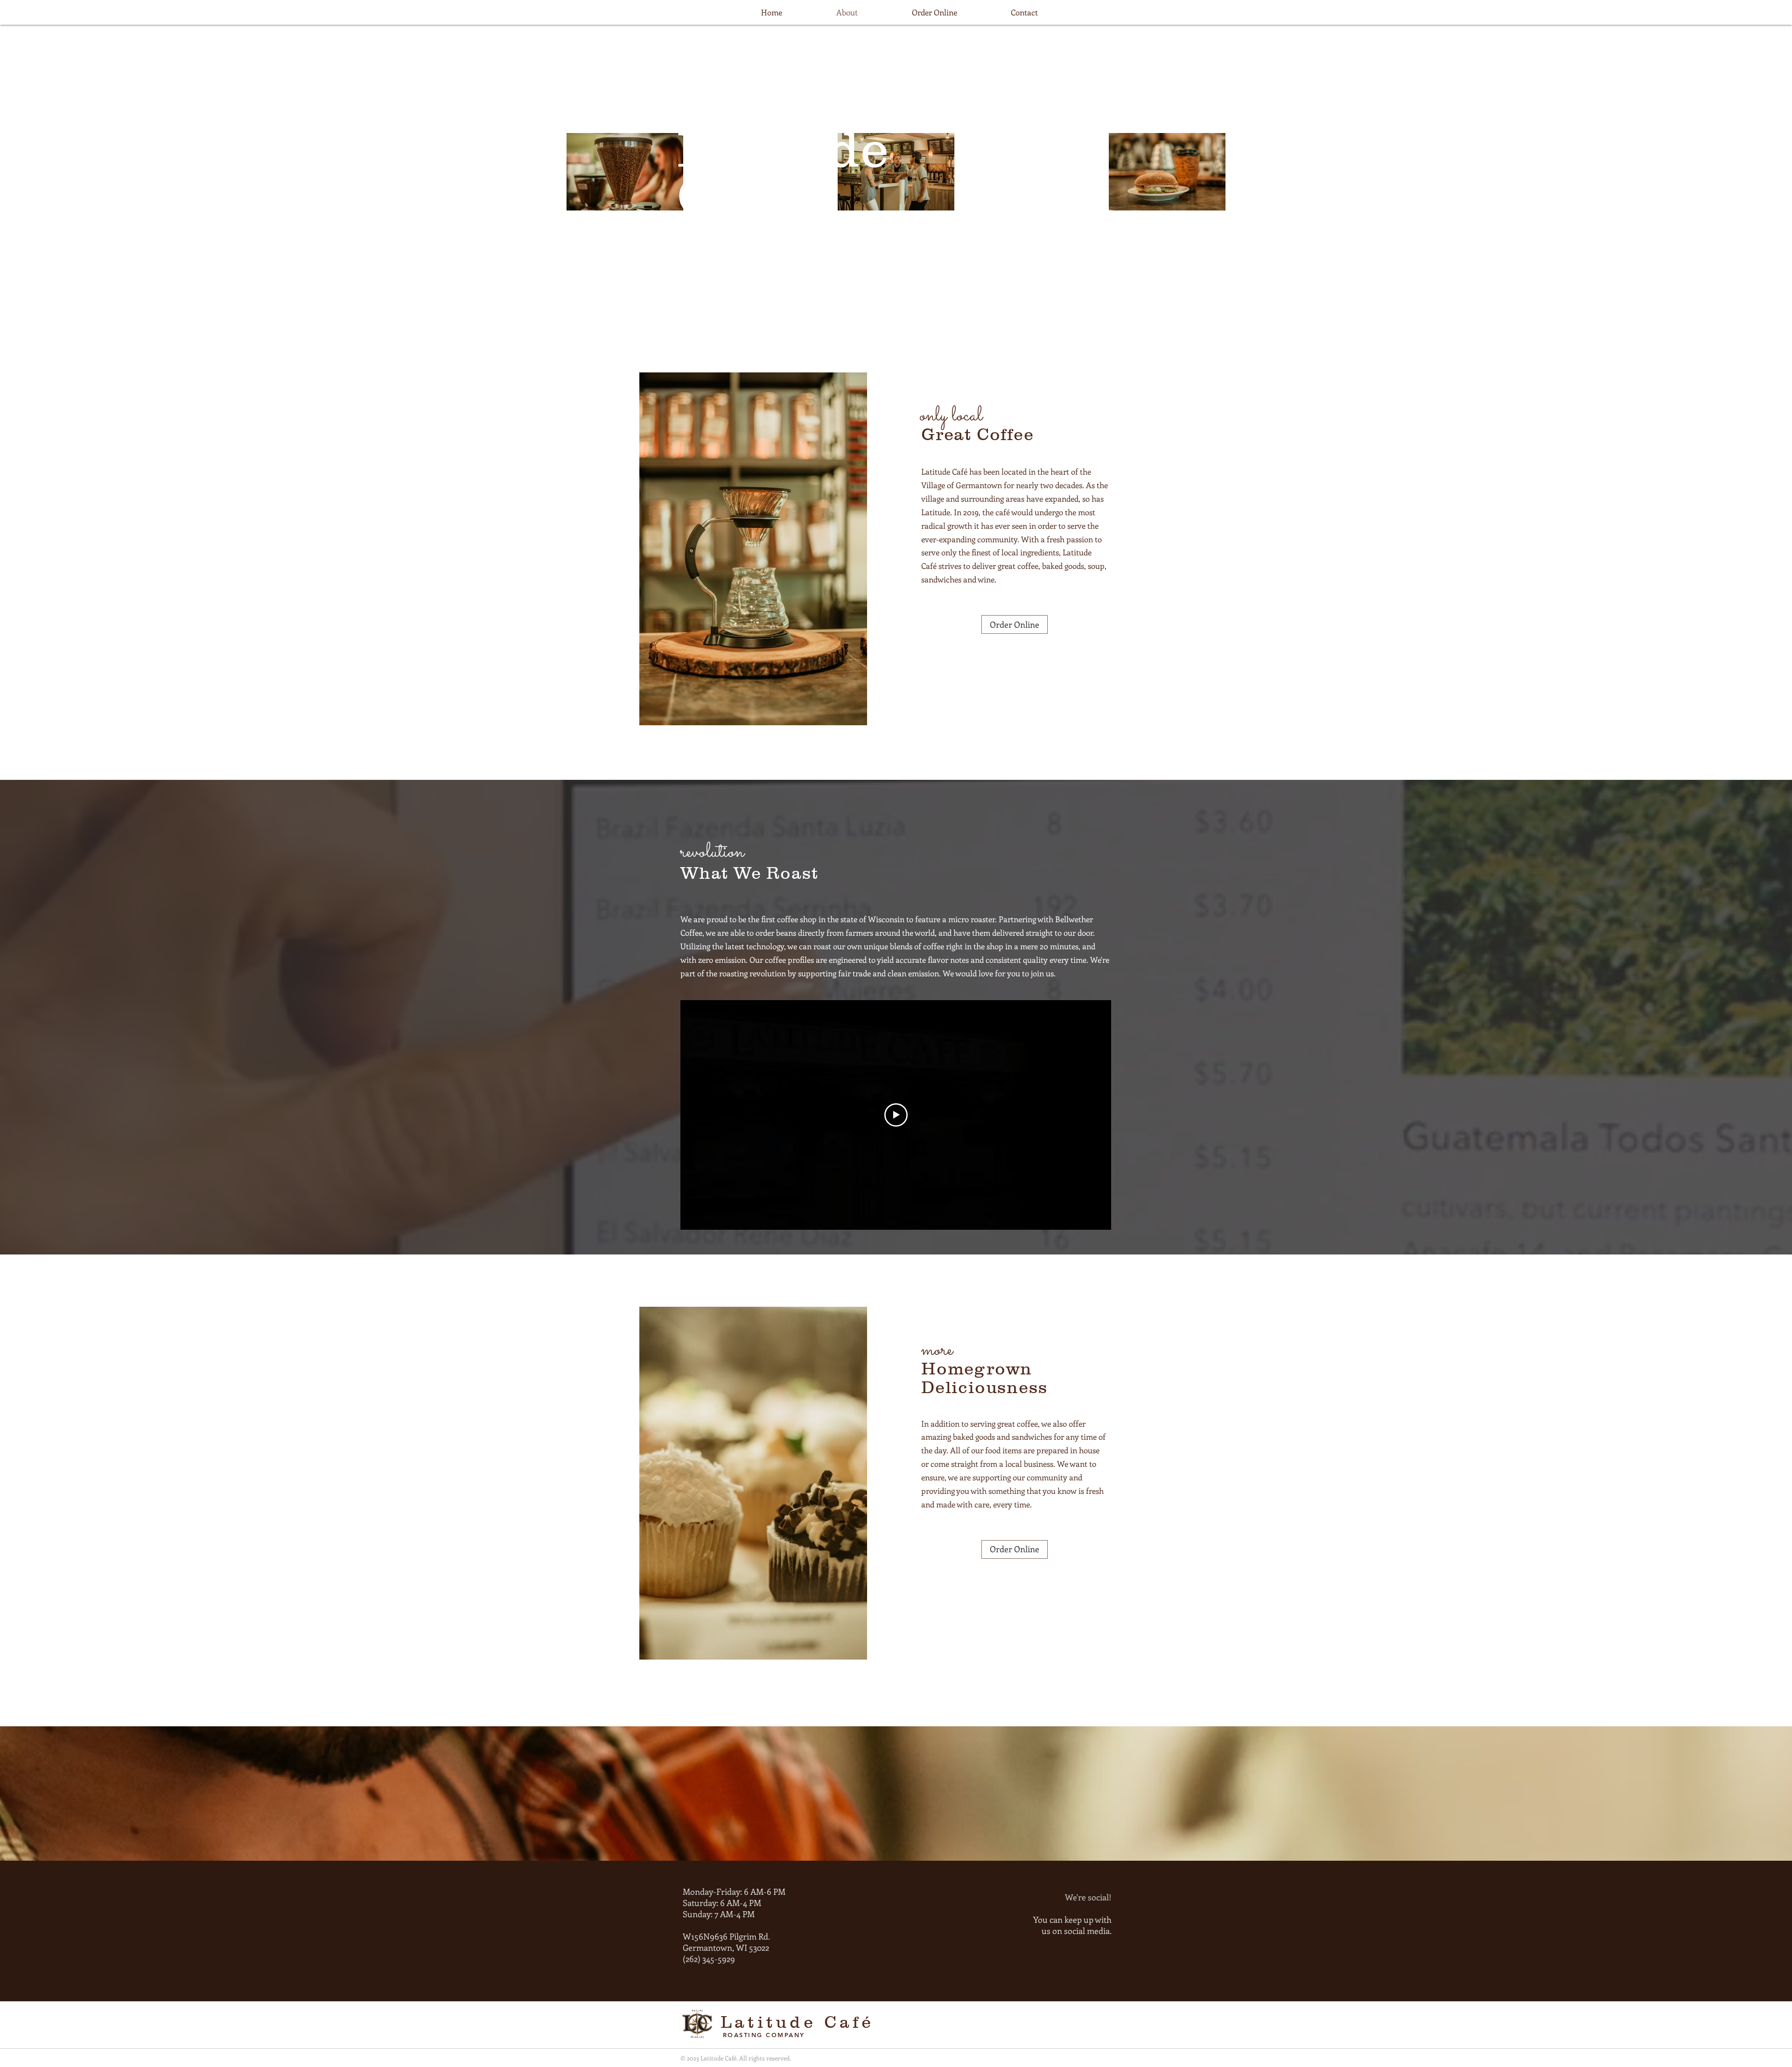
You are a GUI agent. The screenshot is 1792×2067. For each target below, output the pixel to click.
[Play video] (896, 1115)
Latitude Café (798, 2022)
